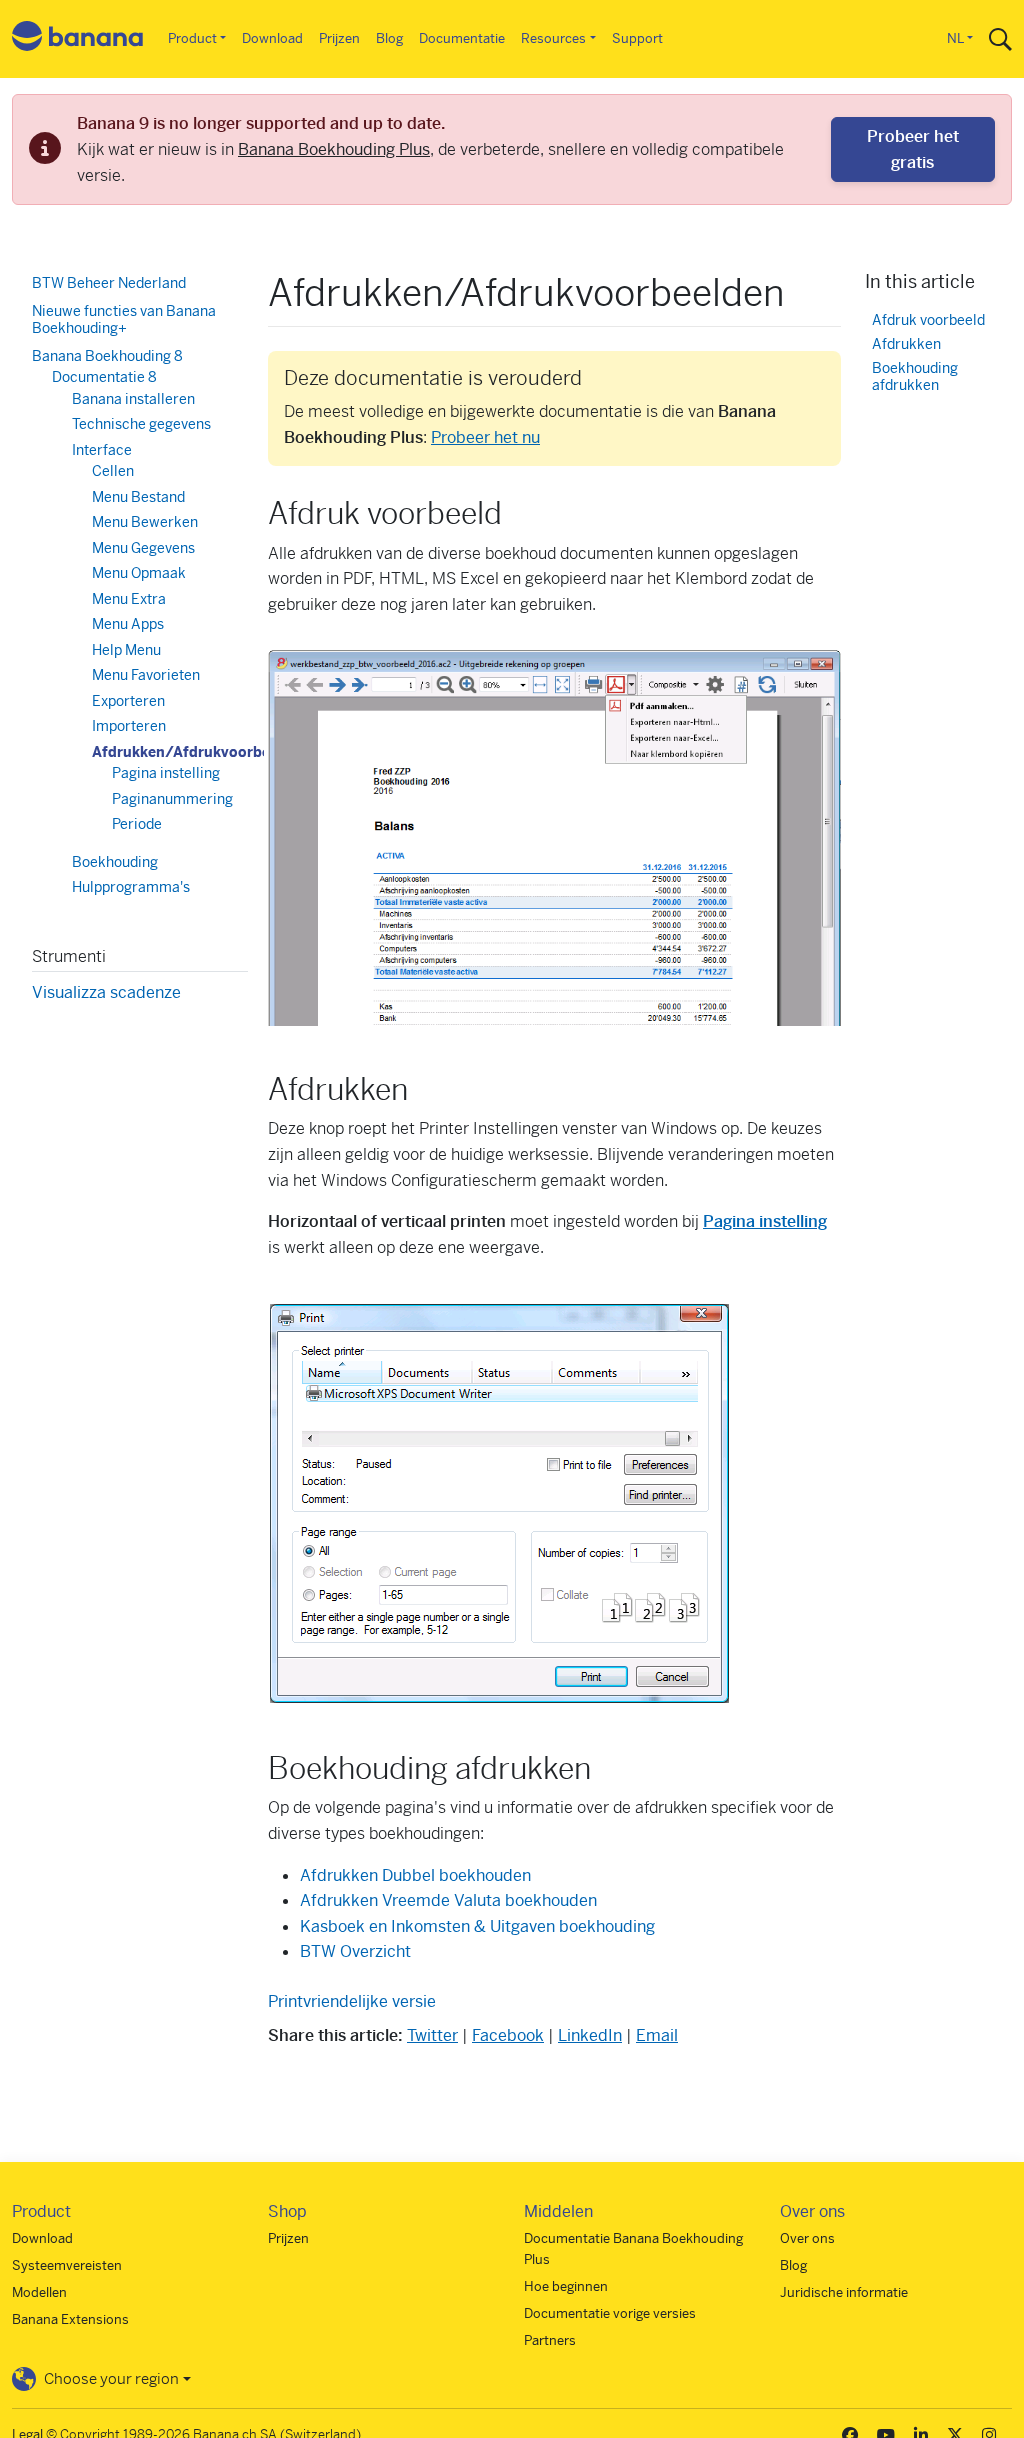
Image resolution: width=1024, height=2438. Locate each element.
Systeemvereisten (67, 2265)
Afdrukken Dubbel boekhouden (415, 1875)
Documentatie (462, 38)
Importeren (129, 726)
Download (272, 38)
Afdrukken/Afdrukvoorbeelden (200, 752)
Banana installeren (133, 399)
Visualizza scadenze (106, 992)
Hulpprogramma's (131, 887)
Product (192, 38)
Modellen (39, 2292)
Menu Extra (129, 599)
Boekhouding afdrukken (915, 377)
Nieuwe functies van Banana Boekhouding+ (124, 320)
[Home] (78, 39)
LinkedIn (590, 2035)
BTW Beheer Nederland (109, 283)
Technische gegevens (141, 424)
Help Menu (126, 650)
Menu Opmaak (139, 573)
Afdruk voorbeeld (928, 320)
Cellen (113, 471)
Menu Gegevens (143, 548)
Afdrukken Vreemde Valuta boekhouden (448, 1900)
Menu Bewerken (145, 522)
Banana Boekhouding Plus (334, 149)
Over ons (807, 2238)
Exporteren (128, 701)
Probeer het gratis (913, 149)
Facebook (508, 2035)
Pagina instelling (166, 773)
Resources (553, 38)
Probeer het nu (485, 437)
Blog (389, 38)
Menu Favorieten (146, 675)
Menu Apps (128, 624)
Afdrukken (906, 344)
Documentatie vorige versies (610, 2313)
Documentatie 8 (104, 377)
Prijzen (339, 38)
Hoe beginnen (566, 2286)
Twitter (432, 2035)
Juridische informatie (844, 2292)
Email (657, 2035)
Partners (550, 2340)
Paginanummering (172, 799)
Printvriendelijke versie (352, 2001)
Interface (102, 450)
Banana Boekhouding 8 (107, 356)
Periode (137, 824)
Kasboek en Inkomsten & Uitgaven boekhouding (477, 1926)
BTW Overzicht (355, 1951)
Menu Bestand (138, 497)
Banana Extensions (70, 2319)
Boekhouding (115, 862)
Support (637, 38)
